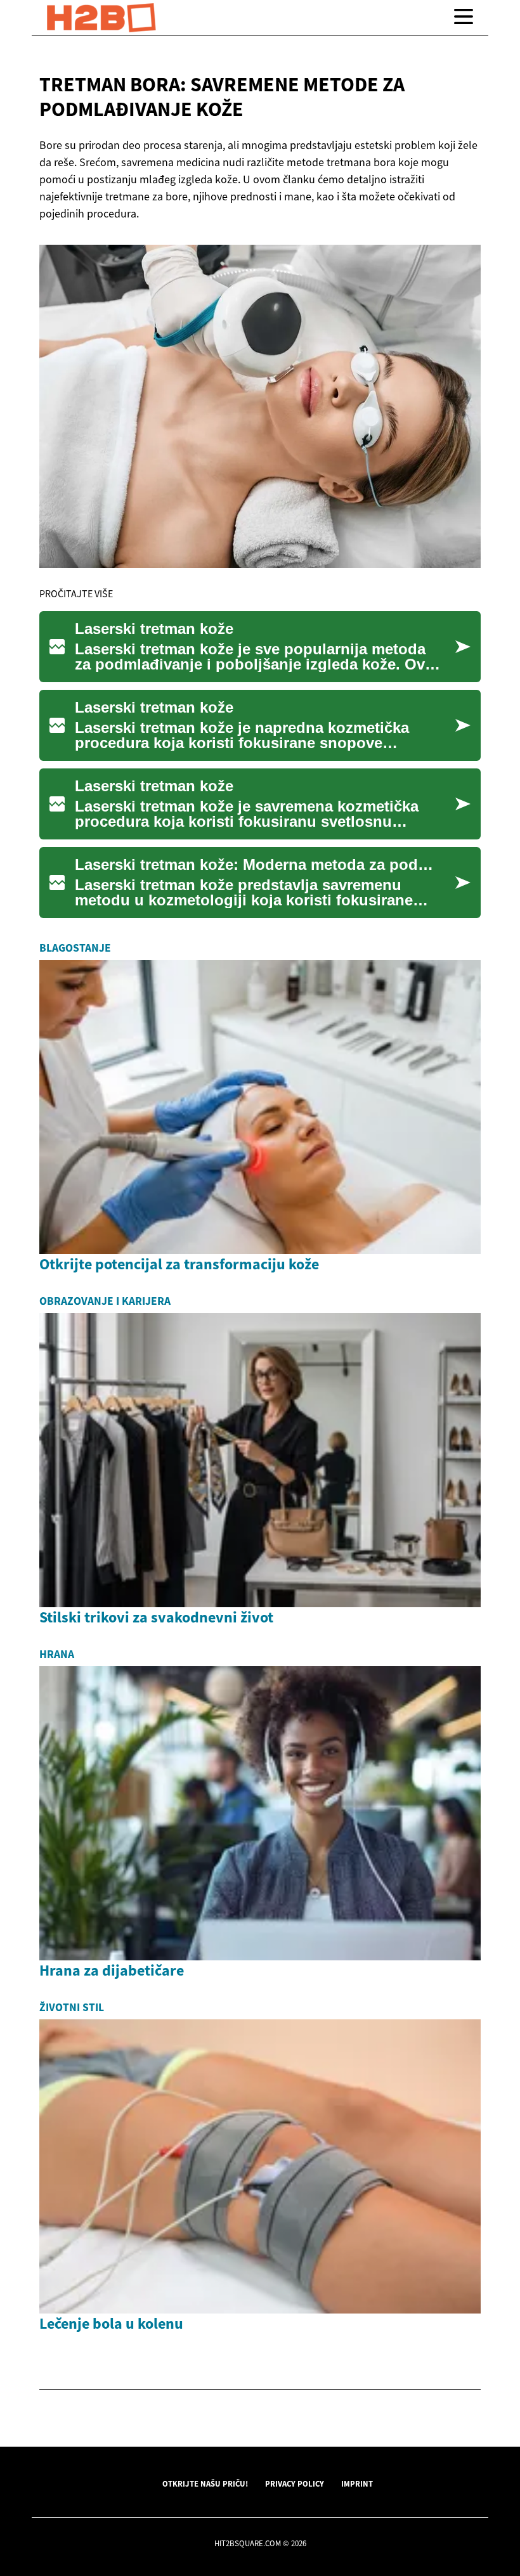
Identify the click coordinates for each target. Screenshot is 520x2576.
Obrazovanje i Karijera (105, 1301)
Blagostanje (75, 948)
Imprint (357, 2483)
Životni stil (72, 2007)
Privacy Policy (295, 2483)
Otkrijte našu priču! (205, 2483)
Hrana (57, 1654)
